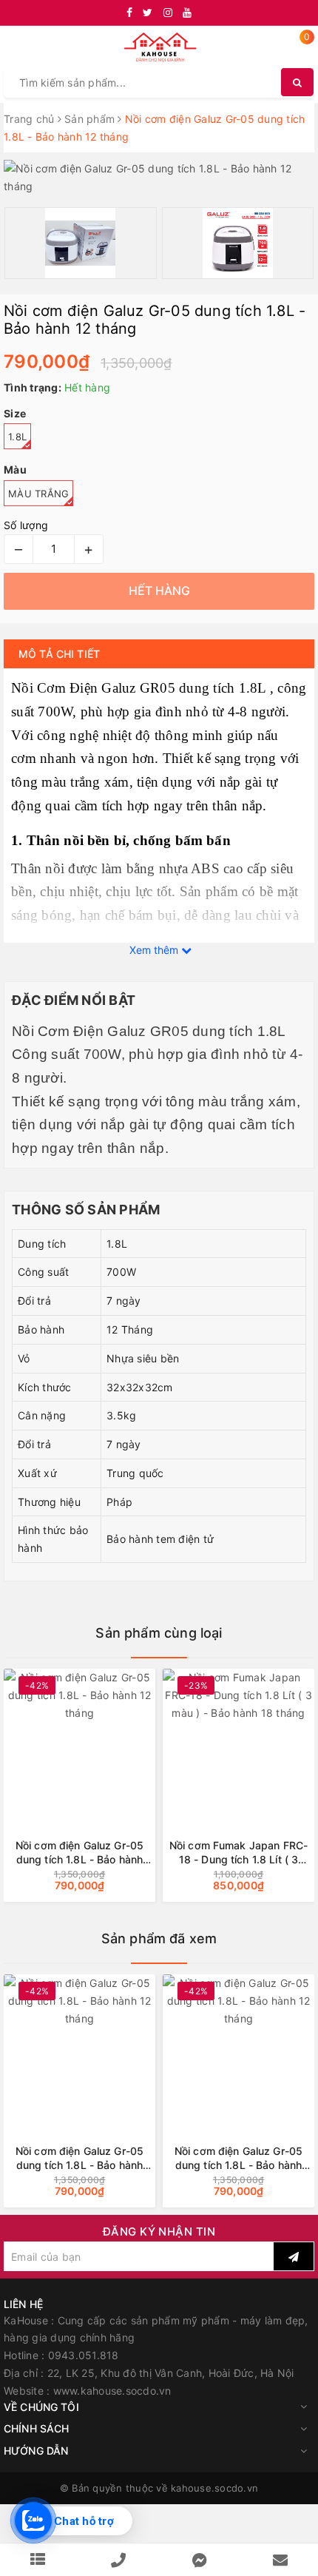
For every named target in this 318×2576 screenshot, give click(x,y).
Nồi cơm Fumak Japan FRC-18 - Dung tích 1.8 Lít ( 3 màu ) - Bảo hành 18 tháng (183, 1853)
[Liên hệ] (280, 2560)
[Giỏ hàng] (298, 48)
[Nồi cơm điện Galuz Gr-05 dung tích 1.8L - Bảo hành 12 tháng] (79, 2047)
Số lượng (26, 525)
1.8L (17, 437)
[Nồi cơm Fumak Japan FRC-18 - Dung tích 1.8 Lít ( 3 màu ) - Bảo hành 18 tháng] (184, 1742)
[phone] (118, 2560)
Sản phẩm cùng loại (159, 1633)
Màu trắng (38, 494)
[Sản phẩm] (38, 2560)
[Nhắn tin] (200, 2560)
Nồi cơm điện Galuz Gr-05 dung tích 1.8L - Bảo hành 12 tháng (79, 2158)
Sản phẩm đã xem (159, 1938)
